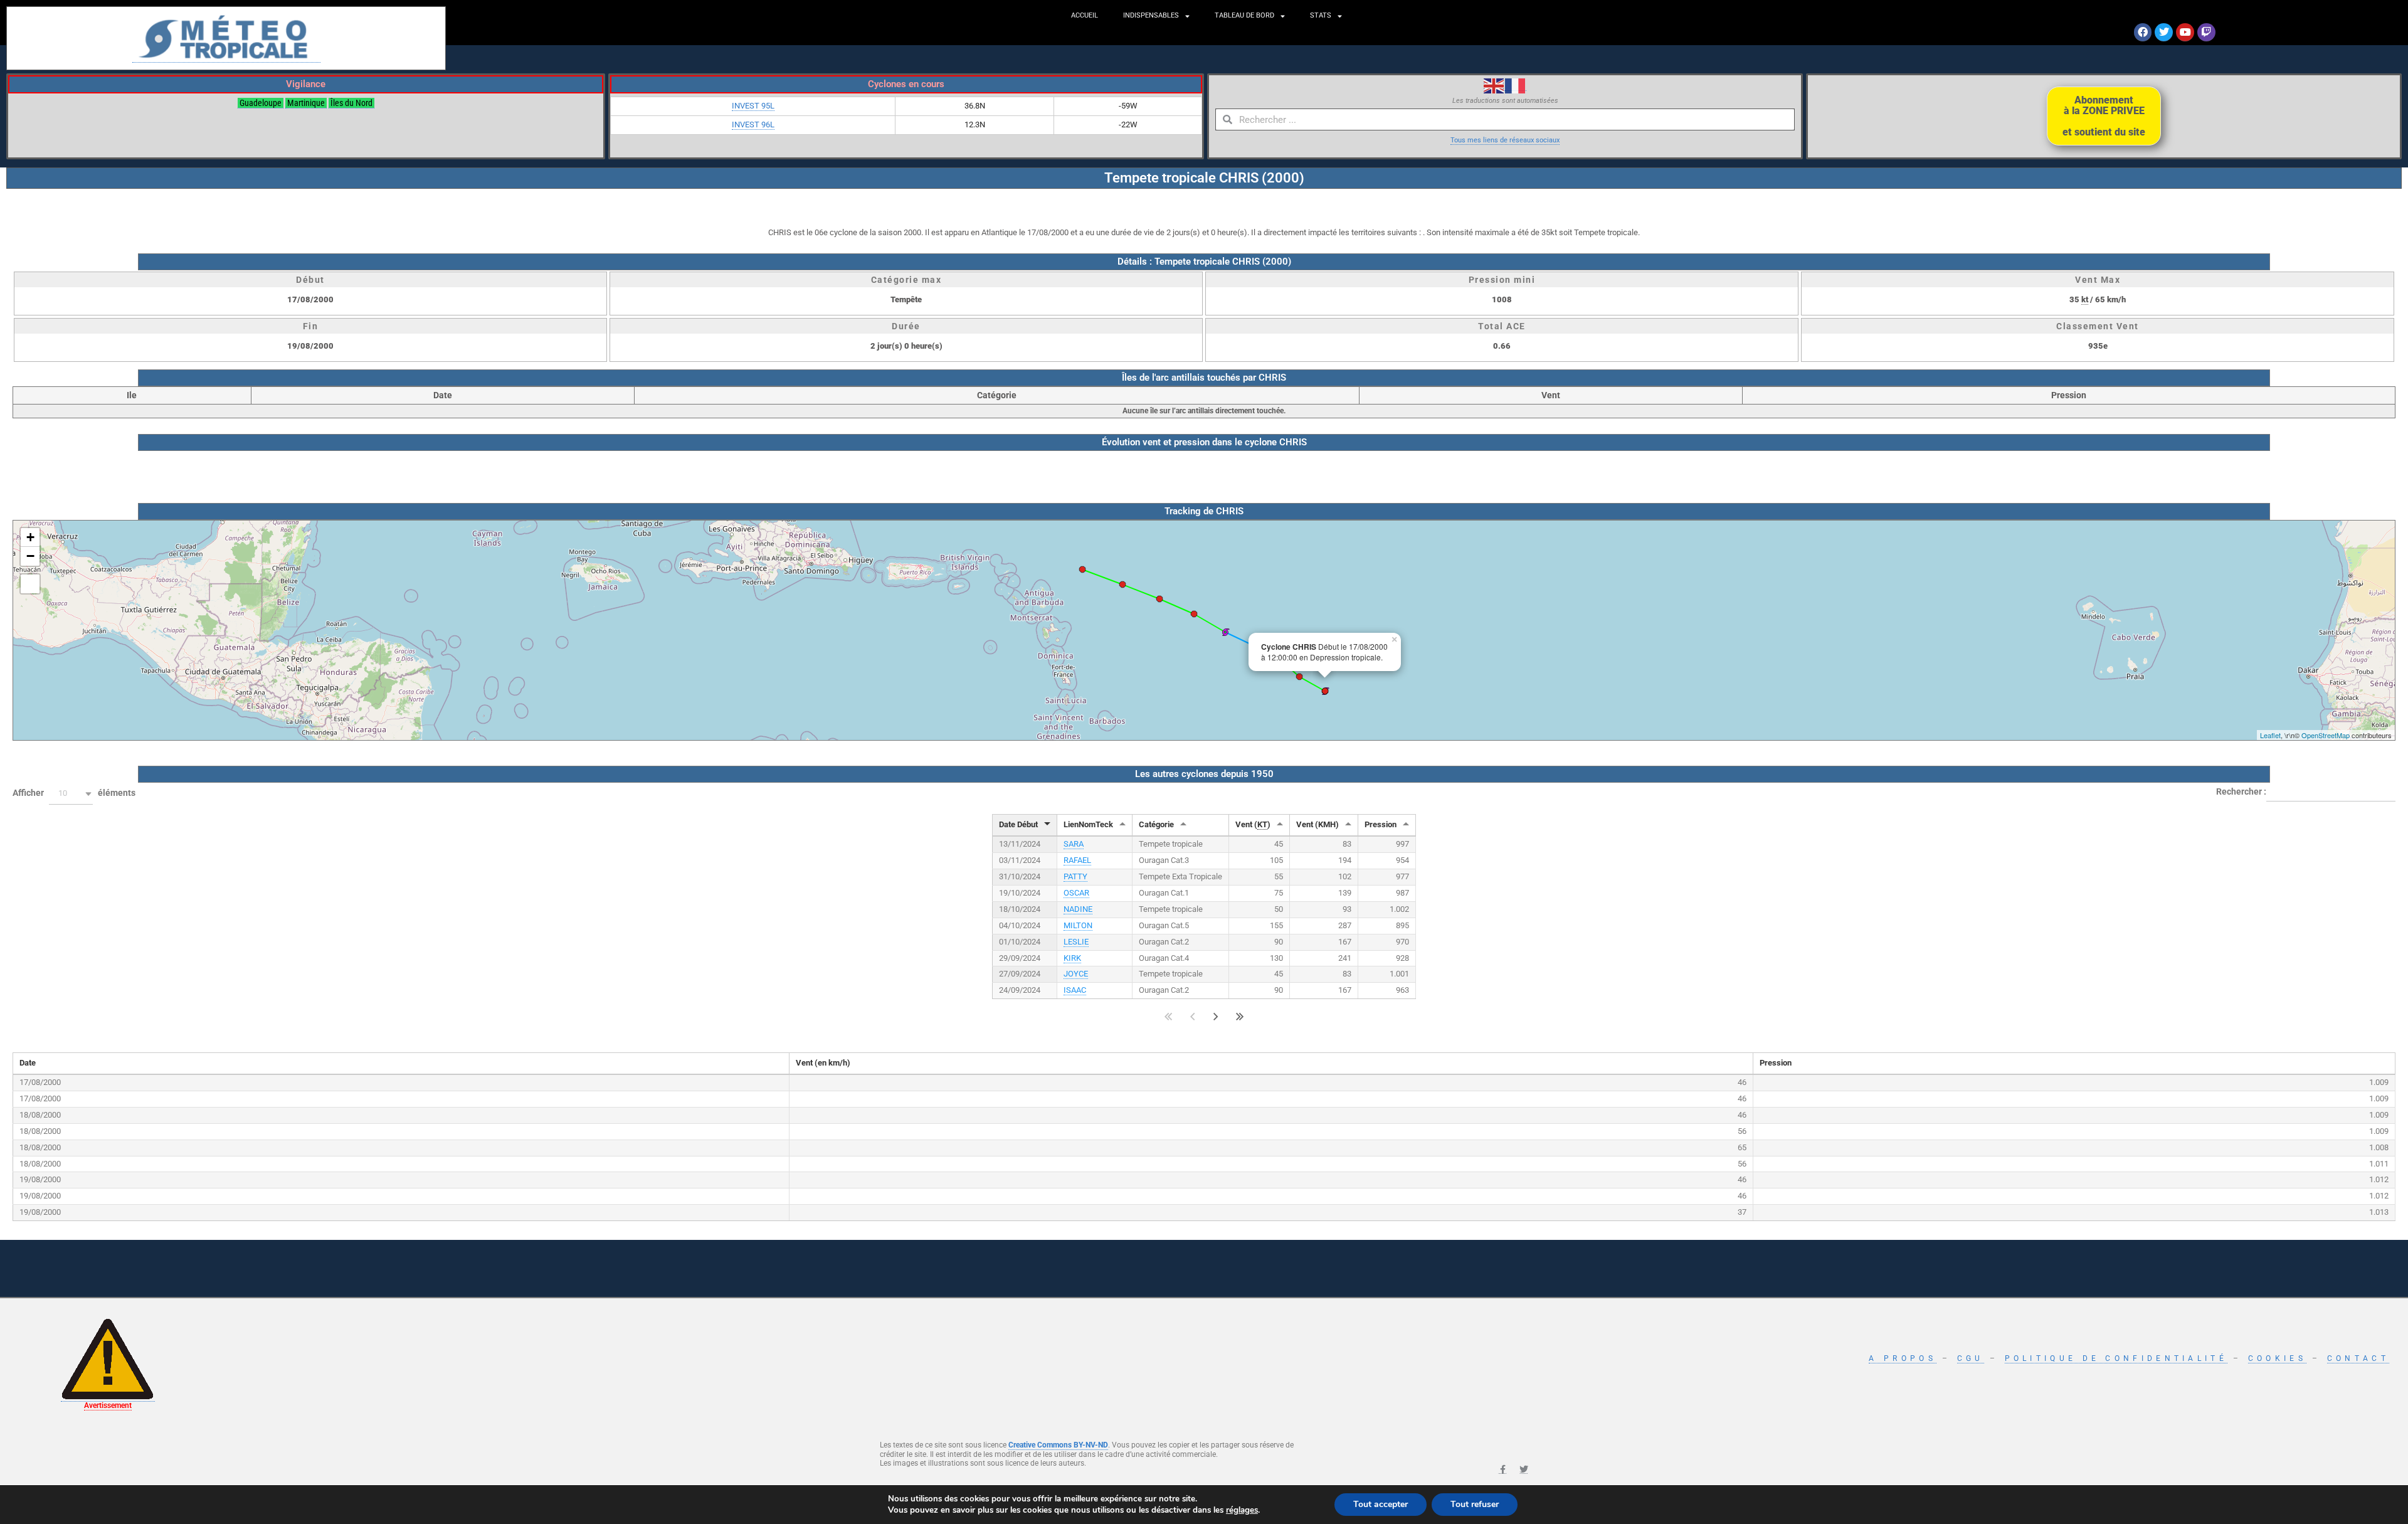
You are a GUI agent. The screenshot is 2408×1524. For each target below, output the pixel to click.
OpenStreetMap (2326, 735)
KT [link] (1262, 824)
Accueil (1085, 15)
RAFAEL (1077, 860)
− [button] (30, 556)
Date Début (1018, 824)
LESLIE (1076, 942)
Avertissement (108, 1405)
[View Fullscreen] (30, 584)
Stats (1321, 15)
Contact (2358, 1358)
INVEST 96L (753, 124)
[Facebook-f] (1502, 1469)
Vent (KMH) (1318, 824)
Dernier (1240, 1016)
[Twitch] (2206, 32)
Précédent (1192, 1016)
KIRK (1072, 958)
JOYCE (1076, 974)
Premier (1169, 1016)
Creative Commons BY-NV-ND (1058, 1445)
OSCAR (1076, 893)
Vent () (1253, 824)
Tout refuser (1475, 1504)
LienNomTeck (1088, 824)
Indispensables (1151, 15)
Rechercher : (2241, 791)
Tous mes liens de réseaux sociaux (1505, 140)
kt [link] (2085, 299)
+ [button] (30, 537)
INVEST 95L (753, 106)
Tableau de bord (1244, 15)
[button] (71, 794)
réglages (1242, 1510)
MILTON (1078, 925)
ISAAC (1075, 990)
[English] (1494, 85)
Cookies (2277, 1358)
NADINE (1078, 909)
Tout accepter (1381, 1504)
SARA (1074, 844)
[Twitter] (2164, 32)
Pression (1381, 824)
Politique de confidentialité (2116, 1358)
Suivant (1216, 1016)
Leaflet (2270, 735)
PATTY (1075, 876)
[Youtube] (2185, 32)
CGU (1971, 1358)
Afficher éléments (74, 793)
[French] (1516, 85)
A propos (1902, 1358)
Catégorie (1156, 824)
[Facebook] (2143, 32)
